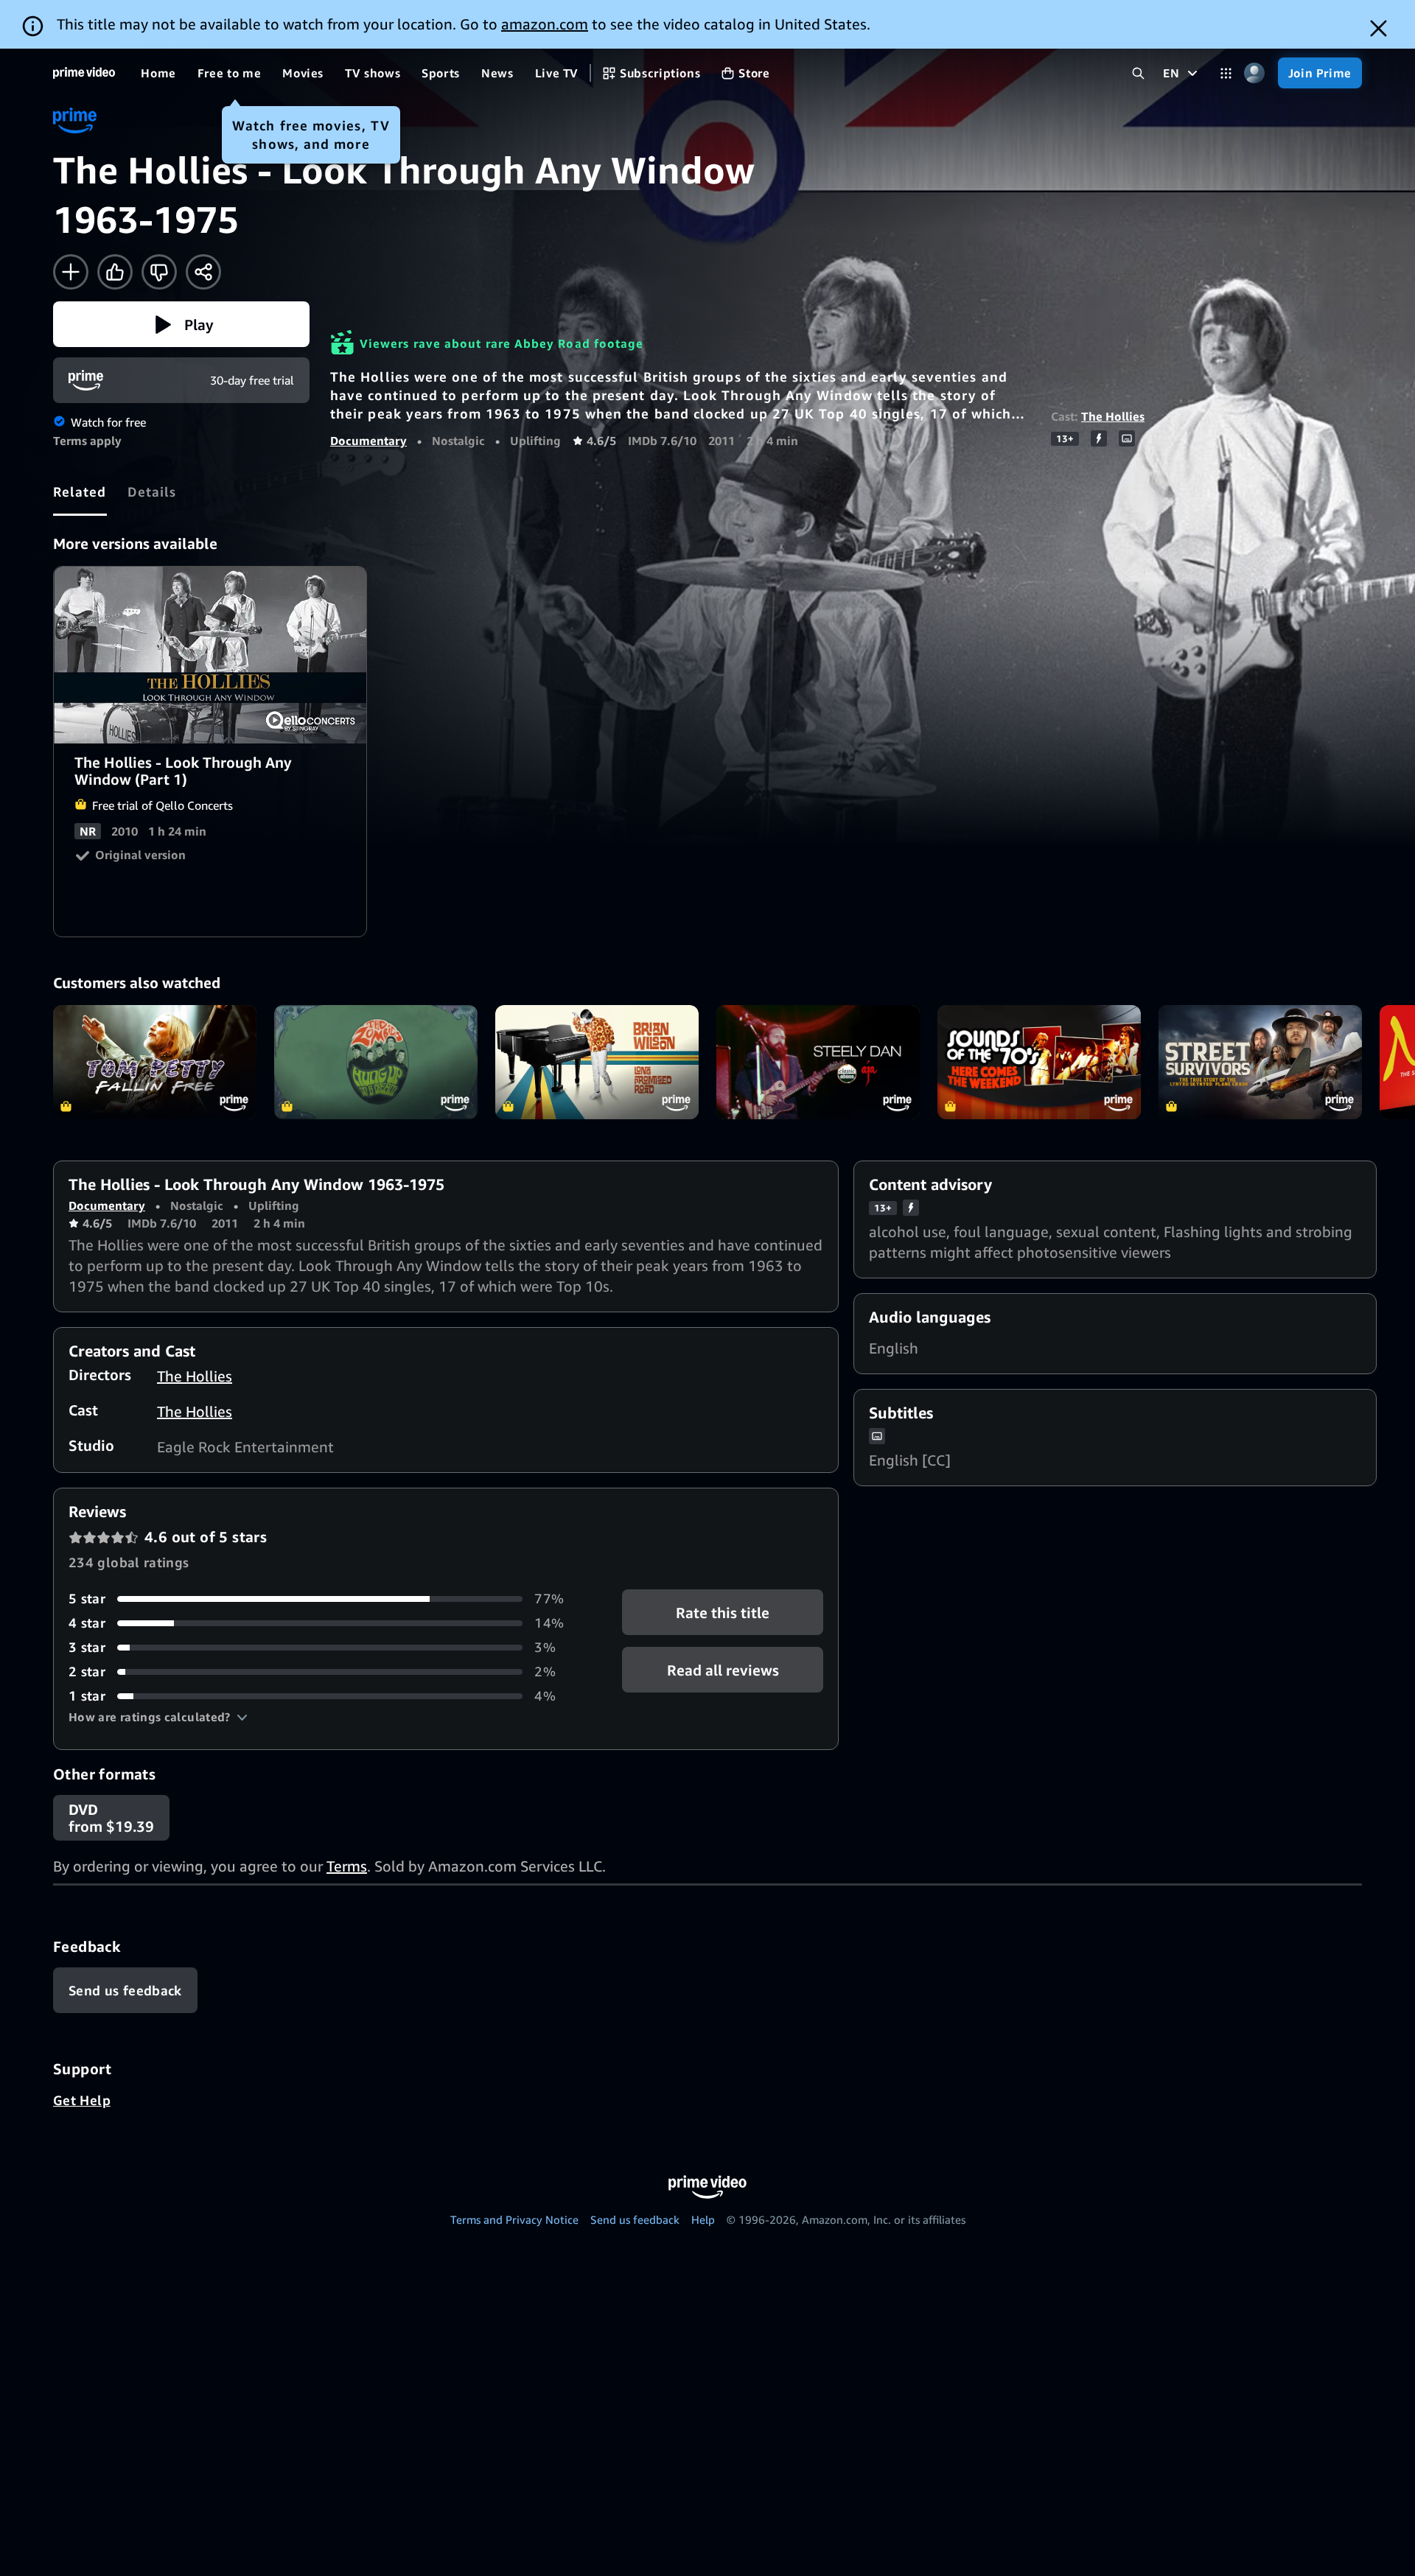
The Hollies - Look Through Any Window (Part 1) (211, 655)
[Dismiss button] (1379, 28)
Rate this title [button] (723, 1613)
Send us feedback (635, 2219)
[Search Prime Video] (1138, 73)
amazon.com (545, 24)
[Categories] (1226, 73)
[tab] (80, 491)
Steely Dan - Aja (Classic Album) (818, 1062)
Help (703, 2219)
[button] (181, 324)
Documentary (368, 441)
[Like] (115, 272)
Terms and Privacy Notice (514, 2219)
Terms (347, 1866)
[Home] (84, 73)
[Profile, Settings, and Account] (1255, 73)
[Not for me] (159, 272)
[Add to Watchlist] (71, 272)
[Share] (203, 272)
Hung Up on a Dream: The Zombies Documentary (376, 1062)
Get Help (82, 2100)
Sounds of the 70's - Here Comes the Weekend (1039, 1062)
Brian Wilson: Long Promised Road (597, 1062)
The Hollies (1113, 416)
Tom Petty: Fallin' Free (155, 1062)
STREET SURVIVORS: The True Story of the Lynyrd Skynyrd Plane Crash (1260, 1062)
